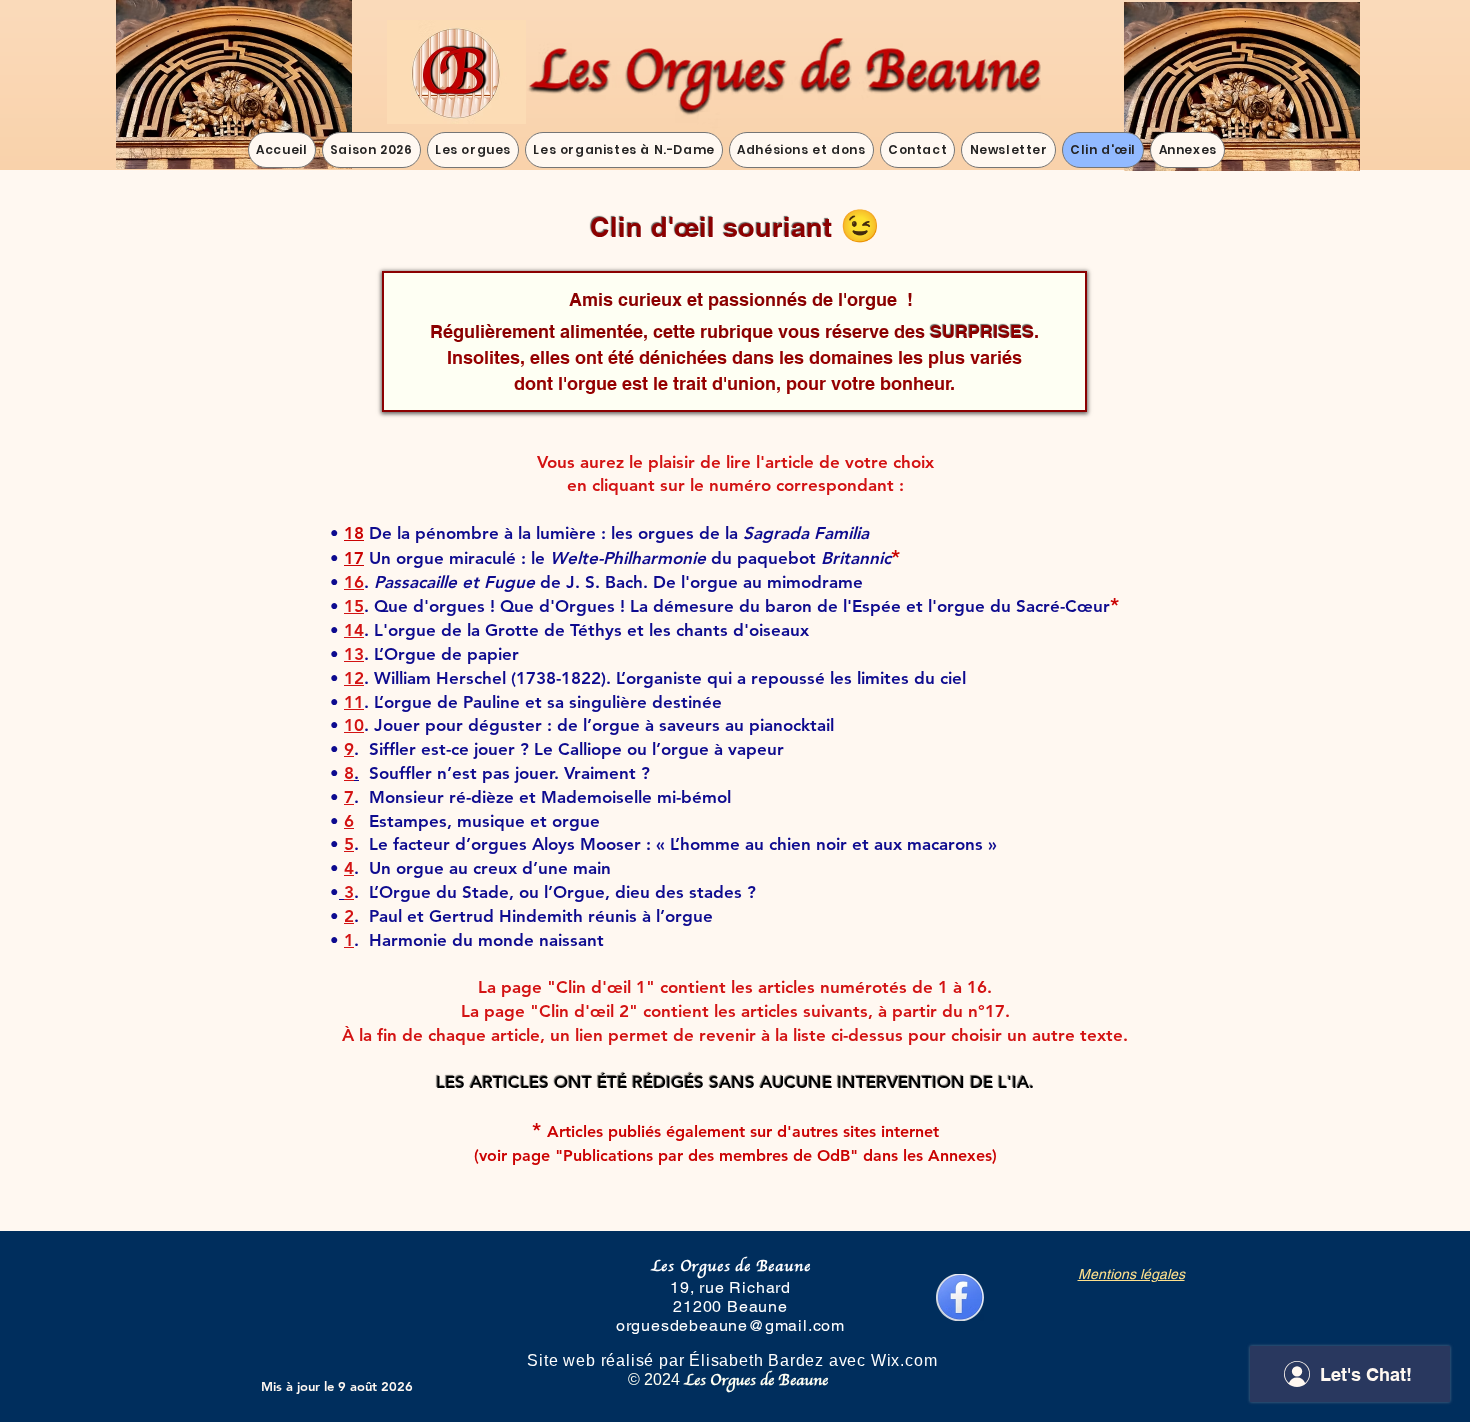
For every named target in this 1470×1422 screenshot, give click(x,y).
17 (354, 558)
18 (354, 533)
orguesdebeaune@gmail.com (730, 1325)
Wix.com (914, 1360)
